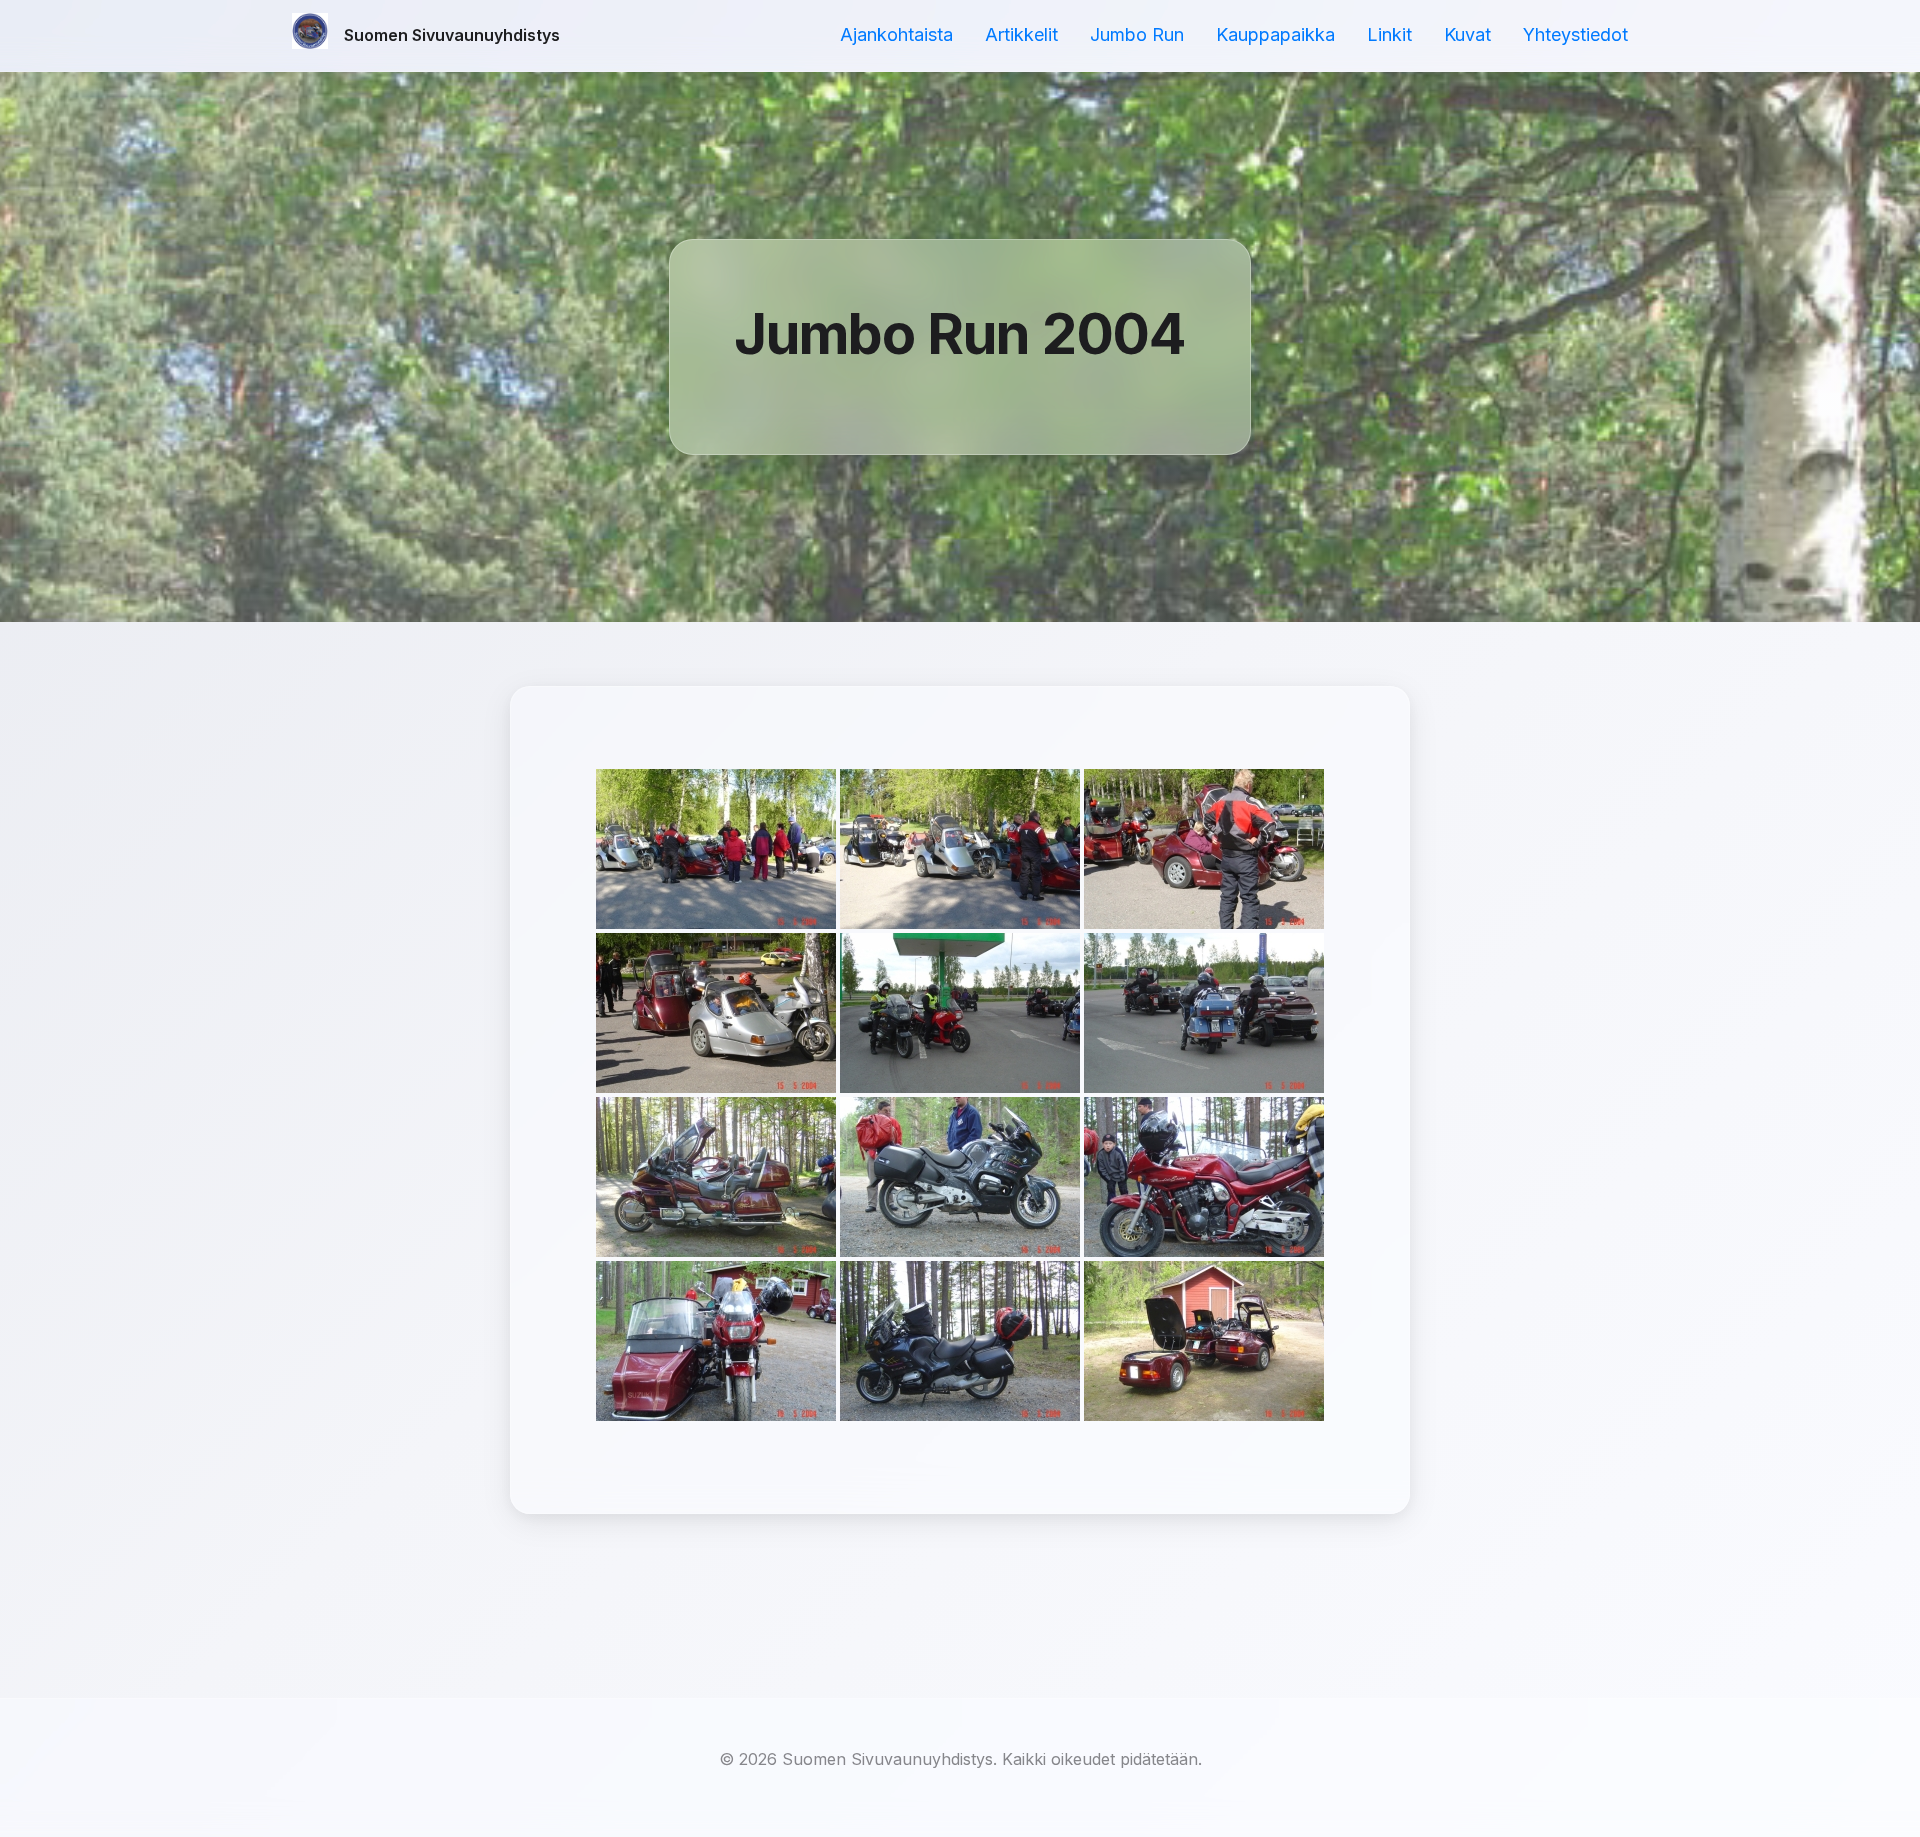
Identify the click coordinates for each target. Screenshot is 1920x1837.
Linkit (1389, 34)
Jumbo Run (1137, 34)
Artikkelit (1021, 34)
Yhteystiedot (1575, 34)
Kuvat (1467, 34)
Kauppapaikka (1275, 34)
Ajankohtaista (896, 34)
